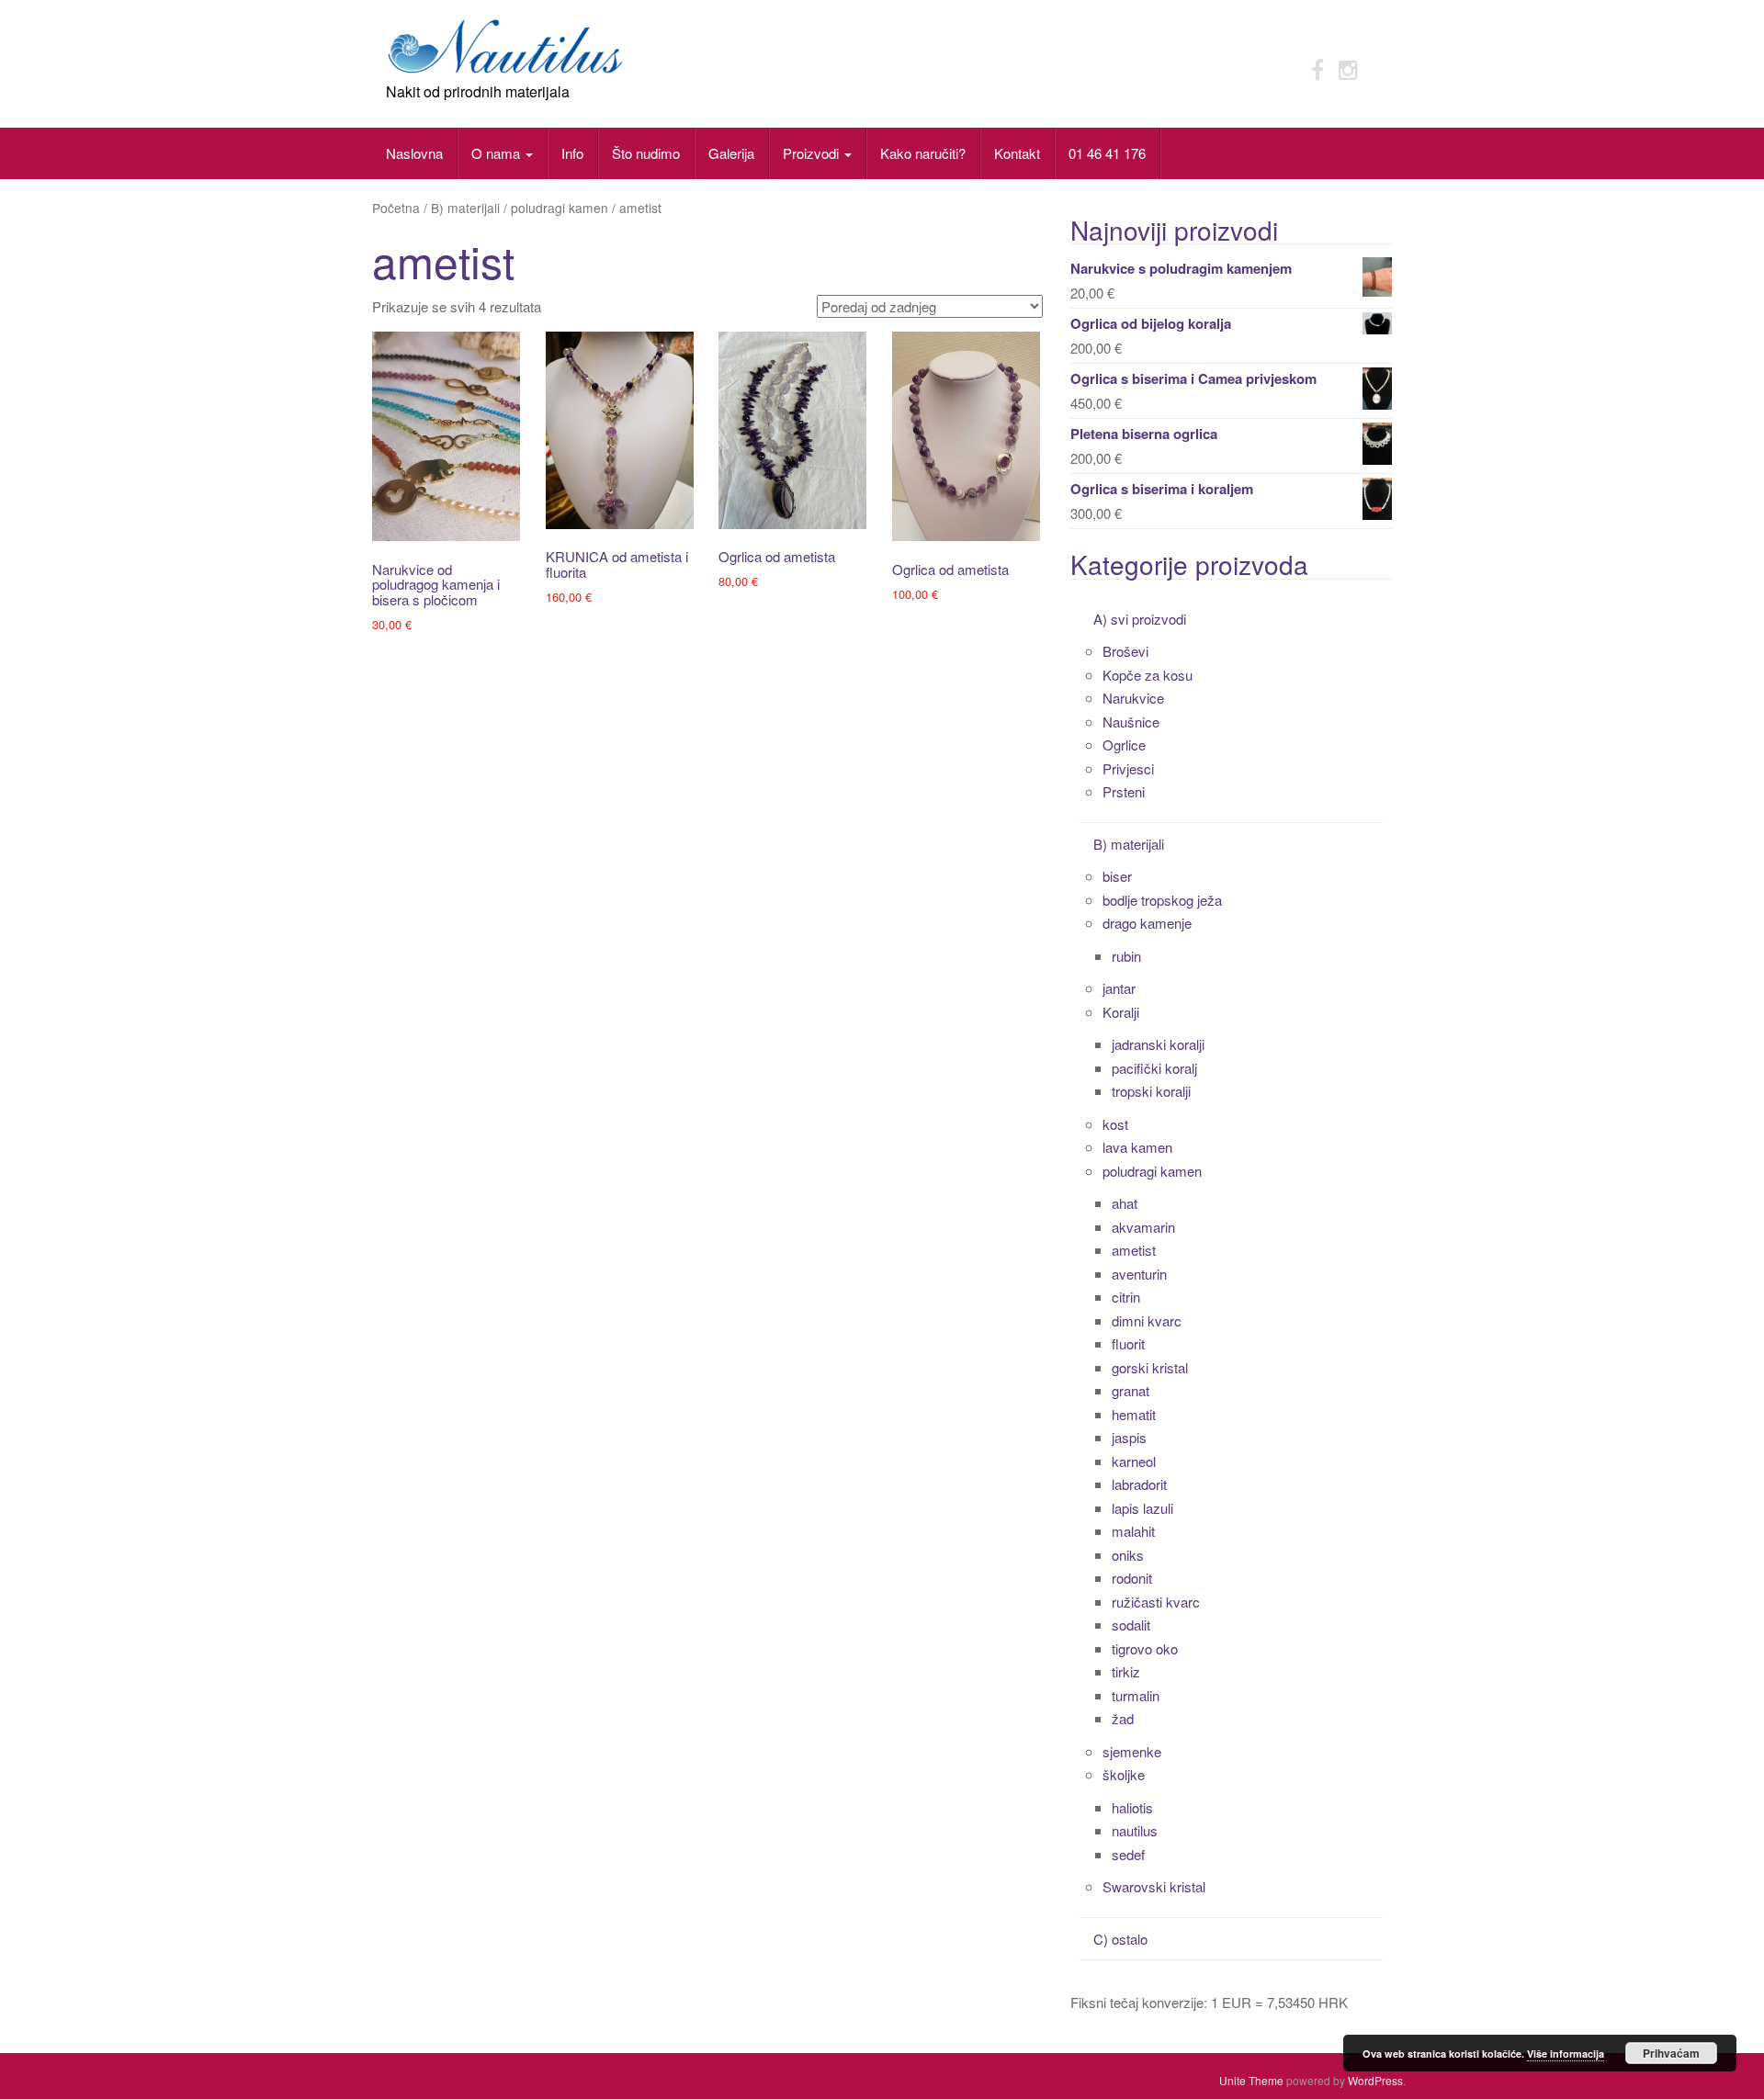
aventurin (1139, 1274)
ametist (1134, 1250)
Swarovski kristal (1154, 1886)
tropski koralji (1151, 1091)
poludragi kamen (560, 208)
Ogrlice (1124, 745)
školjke (1124, 1774)
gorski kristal (1150, 1367)
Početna (396, 208)
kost (1115, 1124)
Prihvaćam (1671, 2053)
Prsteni (1124, 791)
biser (1117, 876)
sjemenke (1132, 1751)
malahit (1133, 1531)
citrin (1126, 1297)
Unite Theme (1251, 2080)
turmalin (1136, 1695)
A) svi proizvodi (1140, 619)
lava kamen (1137, 1147)
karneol (1134, 1461)
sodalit (1131, 1625)
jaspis (1129, 1437)
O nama (498, 153)
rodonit (1132, 1578)
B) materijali (465, 208)
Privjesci (1128, 768)
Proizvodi (813, 153)
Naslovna (414, 153)
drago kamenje (1147, 923)
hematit (1134, 1414)
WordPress (1375, 2080)
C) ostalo (1120, 1939)
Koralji (1121, 1012)
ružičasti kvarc (1156, 1602)
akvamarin (1143, 1227)
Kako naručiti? (923, 153)
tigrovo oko (1145, 1648)
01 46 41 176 (1107, 153)
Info (572, 153)
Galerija (731, 153)
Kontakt (1017, 153)
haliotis (1132, 1807)
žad (1123, 1718)
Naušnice (1131, 722)
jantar (1119, 988)
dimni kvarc (1147, 1320)
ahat (1125, 1203)
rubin (1126, 956)
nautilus (1135, 1830)
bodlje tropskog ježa (1162, 900)
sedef (1128, 1854)
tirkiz (1126, 1671)
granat (1131, 1390)
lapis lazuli (1142, 1508)
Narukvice (1133, 698)
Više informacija (1566, 2054)
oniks (1128, 1555)
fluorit (1128, 1343)
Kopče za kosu (1148, 675)
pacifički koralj (1154, 1068)
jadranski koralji (1158, 1044)
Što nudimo (646, 153)
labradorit (1139, 1484)
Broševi (1125, 651)
